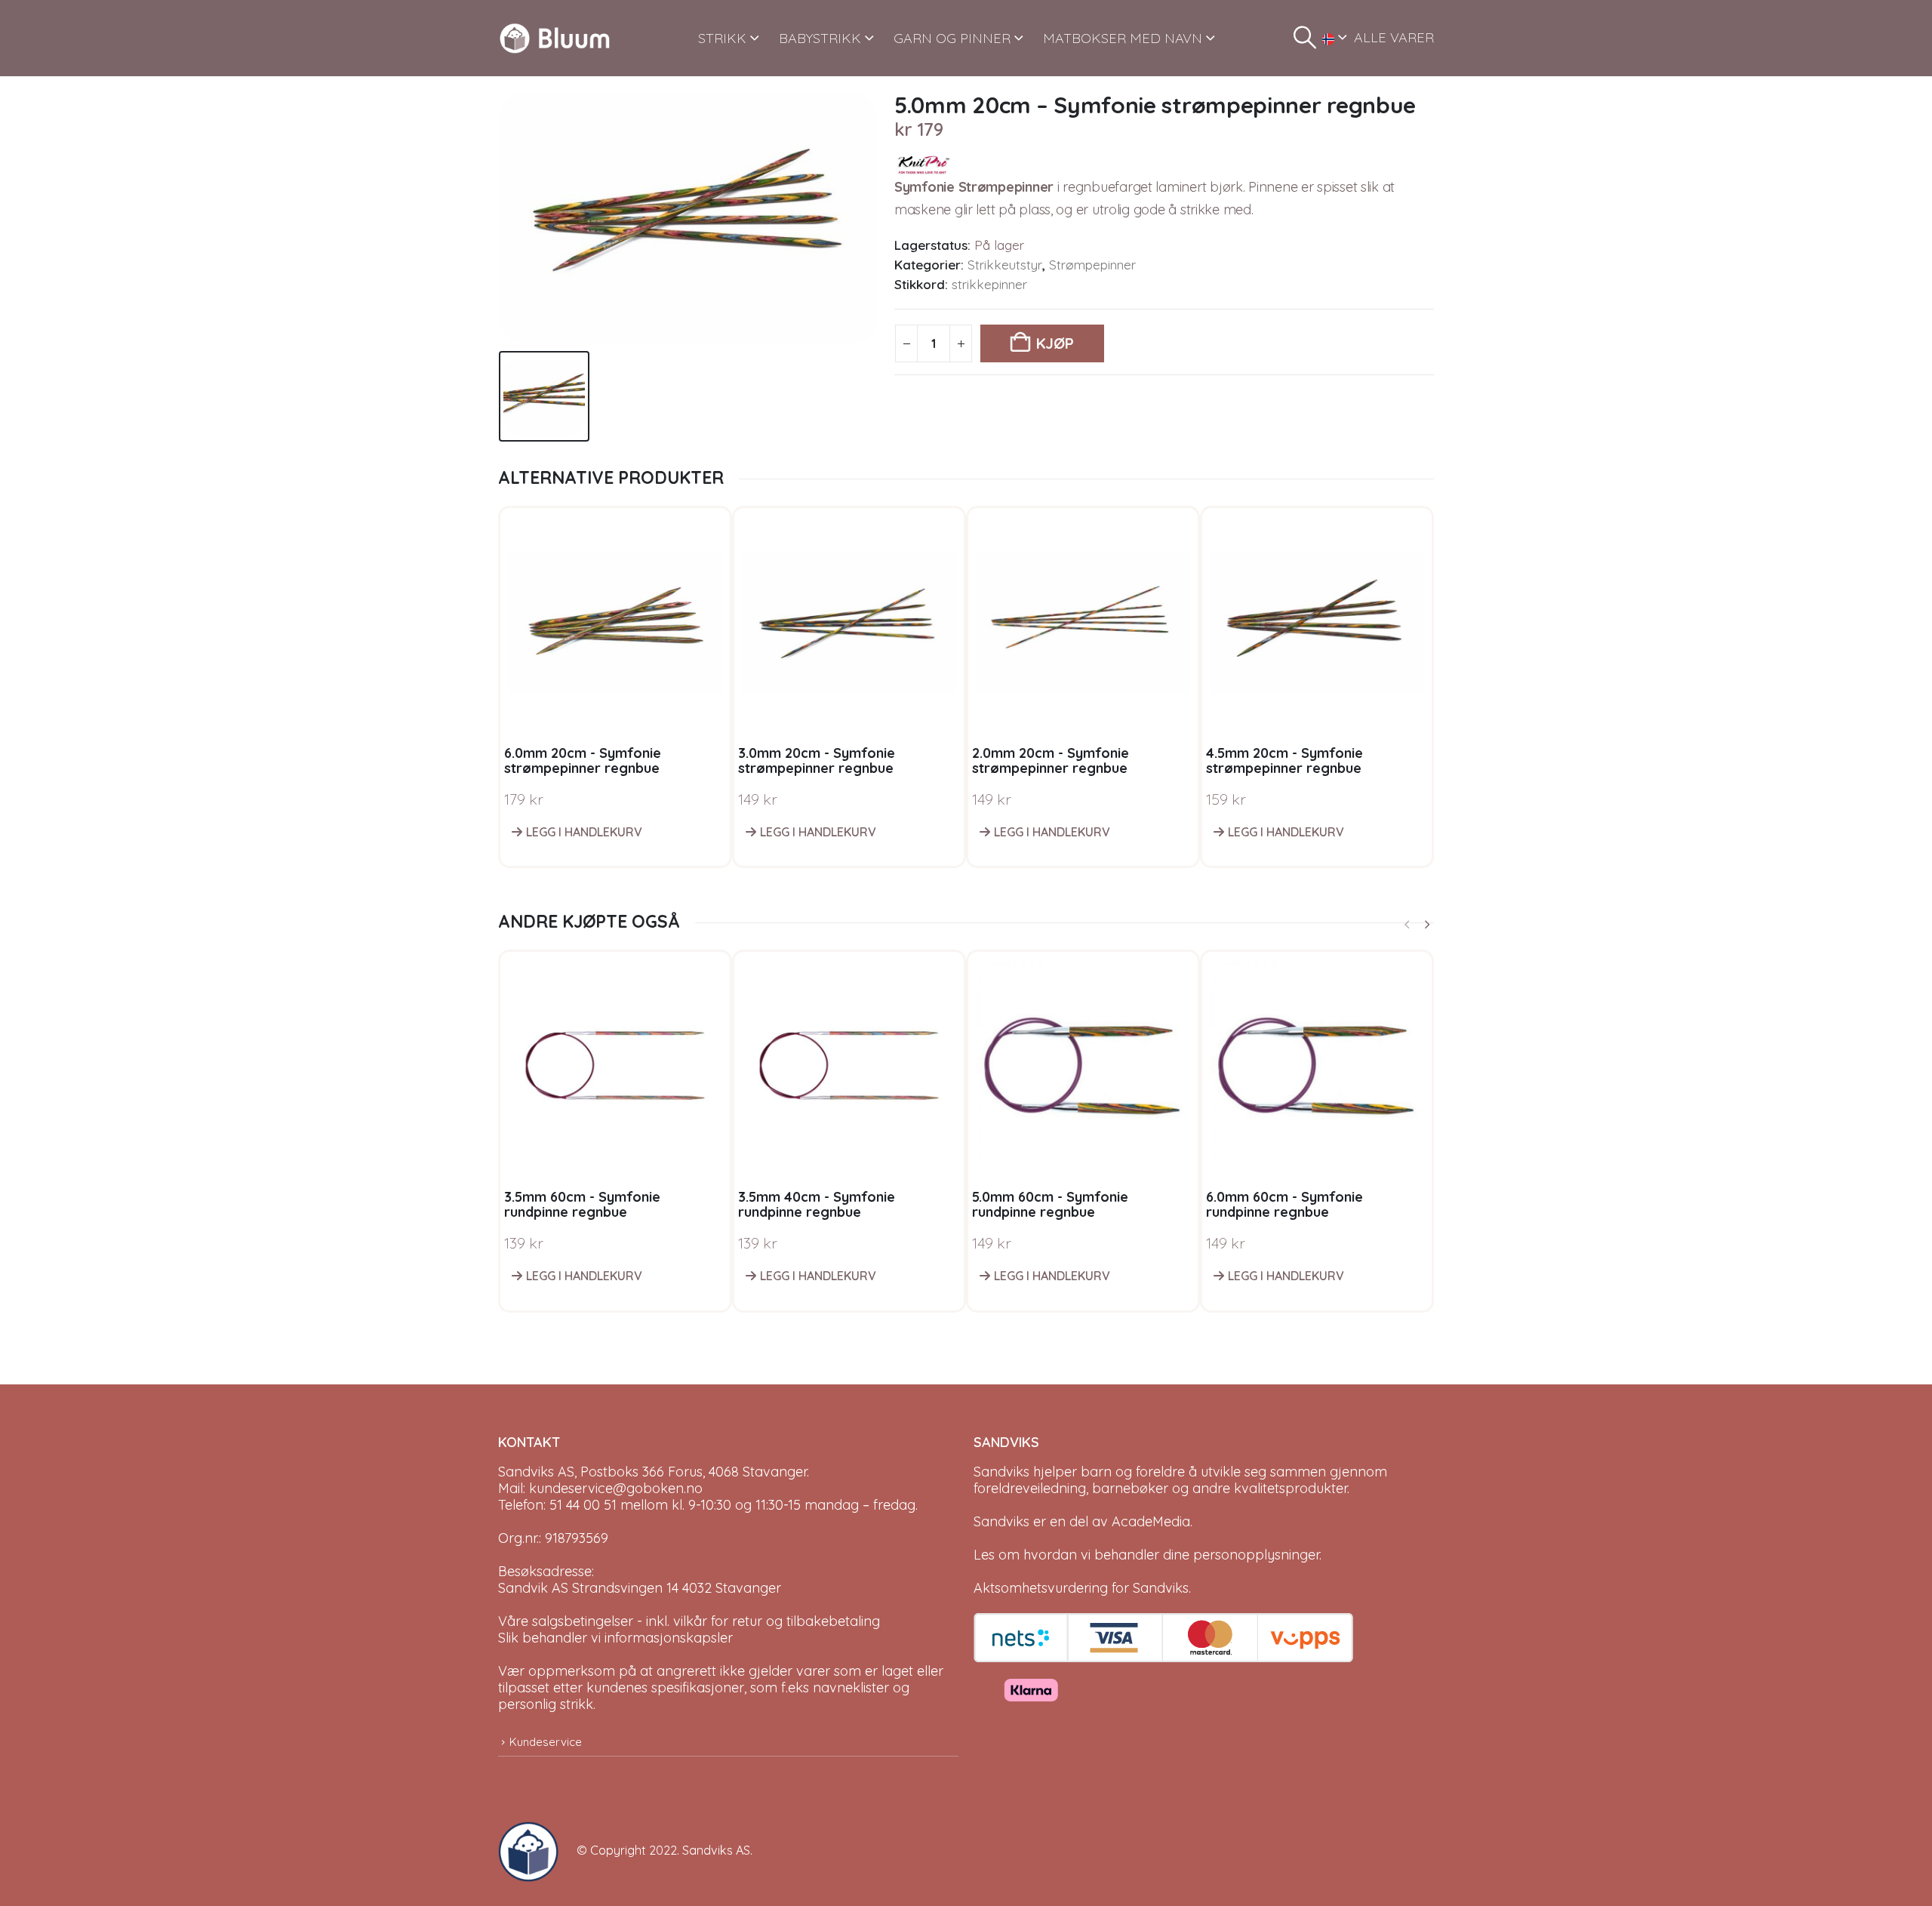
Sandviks (1001, 1472)
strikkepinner (989, 284)
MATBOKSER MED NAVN (1123, 38)
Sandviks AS (716, 1850)
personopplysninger (1256, 1555)
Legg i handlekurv (584, 832)
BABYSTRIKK (820, 38)
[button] (1305, 38)
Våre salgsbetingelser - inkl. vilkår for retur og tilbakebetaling (689, 1621)
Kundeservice (546, 1742)
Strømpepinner (1092, 265)
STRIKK (722, 38)
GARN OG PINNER (952, 38)
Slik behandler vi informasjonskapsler (615, 1638)
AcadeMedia (1151, 1521)
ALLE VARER (1394, 37)
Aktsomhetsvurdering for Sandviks (1081, 1588)
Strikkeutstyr (1005, 265)
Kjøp (1055, 343)
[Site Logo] (555, 38)
